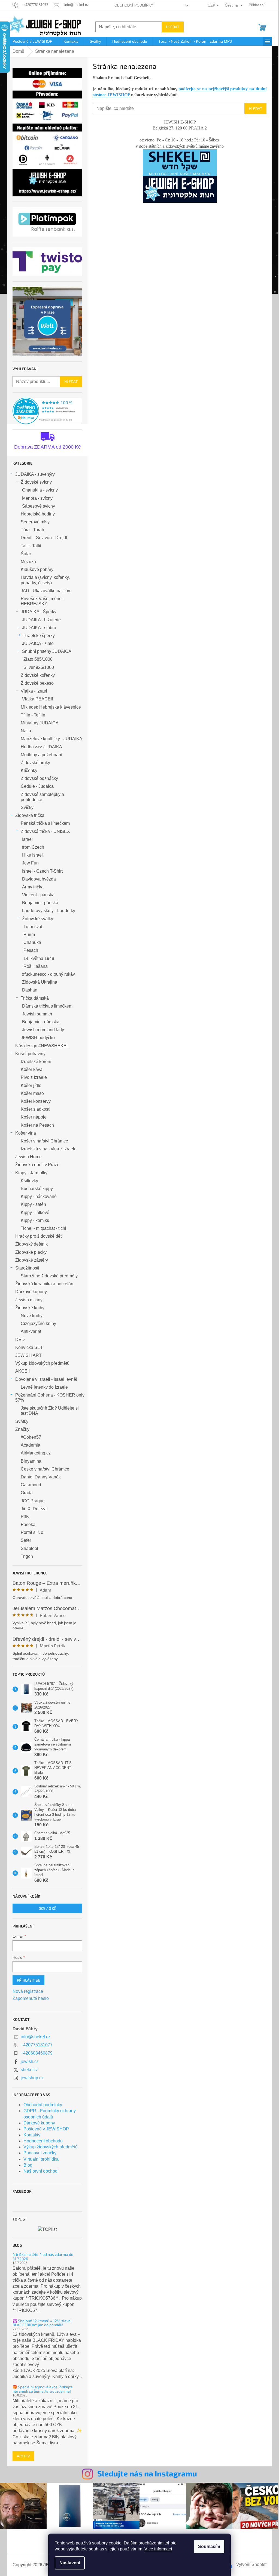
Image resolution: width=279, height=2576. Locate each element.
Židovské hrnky (35, 763)
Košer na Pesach (37, 1125)
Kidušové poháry (37, 569)
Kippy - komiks (35, 1220)
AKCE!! (22, 1371)
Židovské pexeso (37, 683)
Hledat (173, 27)
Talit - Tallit (31, 546)
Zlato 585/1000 (38, 659)
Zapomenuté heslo (31, 1998)
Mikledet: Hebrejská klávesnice (51, 707)
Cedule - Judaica (37, 786)
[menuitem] (32, 41)
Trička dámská (35, 998)
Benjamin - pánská (40, 903)
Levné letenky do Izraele (44, 1387)
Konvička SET (29, 1347)
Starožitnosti (27, 1268)
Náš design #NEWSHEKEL (42, 1046)
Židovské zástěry (32, 1260)
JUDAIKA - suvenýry (35, 474)
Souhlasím (209, 2546)
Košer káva (32, 1069)
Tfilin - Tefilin (33, 715)
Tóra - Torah (32, 530)
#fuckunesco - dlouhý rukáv (48, 974)
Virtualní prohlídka (41, 2159)
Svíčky (27, 807)
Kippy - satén (33, 1204)
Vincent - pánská (38, 895)
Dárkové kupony (31, 1292)
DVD (20, 1340)
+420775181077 (37, 2045)
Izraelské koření (36, 1062)
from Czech (33, 847)
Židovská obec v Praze (37, 1165)
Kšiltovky (29, 1181)
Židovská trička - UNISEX (45, 831)
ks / (47, 1908)
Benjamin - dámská (41, 1022)
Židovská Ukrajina (40, 982)
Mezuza (28, 562)
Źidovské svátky (38, 919)
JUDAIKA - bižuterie (41, 620)
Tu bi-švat (33, 927)
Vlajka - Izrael (34, 691)
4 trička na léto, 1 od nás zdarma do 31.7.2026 (43, 2257)
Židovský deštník (31, 1244)
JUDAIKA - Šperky (39, 612)
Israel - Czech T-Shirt (42, 871)
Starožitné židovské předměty (49, 1276)
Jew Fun (30, 863)
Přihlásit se (28, 1980)
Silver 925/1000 (39, 667)
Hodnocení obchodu (43, 2141)
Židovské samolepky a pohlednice (42, 797)
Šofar (26, 554)
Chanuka (32, 942)
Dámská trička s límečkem (47, 1006)
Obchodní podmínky (134, 5)
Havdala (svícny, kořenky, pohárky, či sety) (45, 580)
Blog (28, 2165)
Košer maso (32, 1093)
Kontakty (32, 2135)
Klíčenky (29, 770)
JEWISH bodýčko (38, 1038)
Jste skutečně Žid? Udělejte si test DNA (50, 1411)
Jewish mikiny (29, 1300)
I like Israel (32, 855)
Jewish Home (28, 1157)
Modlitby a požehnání (41, 755)
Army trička (33, 887)
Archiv (23, 2456)
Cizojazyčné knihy (38, 1323)
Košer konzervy (36, 1101)
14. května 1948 (39, 958)
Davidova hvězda (39, 879)
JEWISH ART (28, 1355)
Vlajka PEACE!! (37, 699)
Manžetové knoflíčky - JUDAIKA (51, 739)
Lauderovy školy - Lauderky (49, 911)
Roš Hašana (36, 966)
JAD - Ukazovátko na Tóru (46, 591)
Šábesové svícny (39, 506)
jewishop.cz (32, 2078)
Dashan (30, 990)
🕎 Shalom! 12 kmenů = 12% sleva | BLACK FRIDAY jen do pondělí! (42, 2323)
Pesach (31, 950)
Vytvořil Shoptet (251, 2564)
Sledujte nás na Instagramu (147, 2473)
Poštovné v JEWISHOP (46, 2129)
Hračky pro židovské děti (39, 1236)
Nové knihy (32, 1316)
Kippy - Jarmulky (31, 1173)
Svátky (22, 1421)
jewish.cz (30, 2061)
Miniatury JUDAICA (40, 723)
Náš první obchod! (41, 2171)
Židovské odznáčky (39, 778)
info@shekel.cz (36, 2037)
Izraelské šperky (39, 636)
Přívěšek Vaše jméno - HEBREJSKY (42, 601)
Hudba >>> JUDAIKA (41, 747)
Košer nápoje (34, 1117)
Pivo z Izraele (34, 1077)
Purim (29, 935)
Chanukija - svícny (40, 490)
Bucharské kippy (37, 1189)
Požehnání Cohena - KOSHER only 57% (50, 1398)
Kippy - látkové (35, 1213)
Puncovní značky (40, 2153)
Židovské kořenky (38, 675)
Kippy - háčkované (39, 1196)
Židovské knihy (30, 1308)
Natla (26, 731)
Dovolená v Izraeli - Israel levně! (46, 1379)
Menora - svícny (37, 498)
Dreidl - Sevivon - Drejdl (44, 538)
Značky (22, 1429)
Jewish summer (37, 1014)
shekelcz (29, 2070)
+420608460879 (37, 2053)
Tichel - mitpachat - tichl (43, 1228)
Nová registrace (28, 1991)
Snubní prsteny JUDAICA (47, 651)
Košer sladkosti (36, 1109)
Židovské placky (31, 1252)
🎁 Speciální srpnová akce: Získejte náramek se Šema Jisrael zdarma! (43, 2389)
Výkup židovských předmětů (42, 1363)
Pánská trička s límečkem (45, 823)
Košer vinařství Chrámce (44, 1141)
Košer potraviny (30, 1054)
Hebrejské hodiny (38, 514)
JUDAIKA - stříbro (39, 628)
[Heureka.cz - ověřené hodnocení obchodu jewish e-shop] (47, 411)
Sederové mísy (35, 522)
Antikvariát (31, 1331)
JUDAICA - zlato (38, 643)
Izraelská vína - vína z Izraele (49, 1149)
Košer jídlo (31, 1085)
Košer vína (26, 1133)
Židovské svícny (36, 482)
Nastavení (70, 2563)
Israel (27, 839)
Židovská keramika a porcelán (44, 1284)
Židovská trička (30, 815)
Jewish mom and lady (43, 1030)
